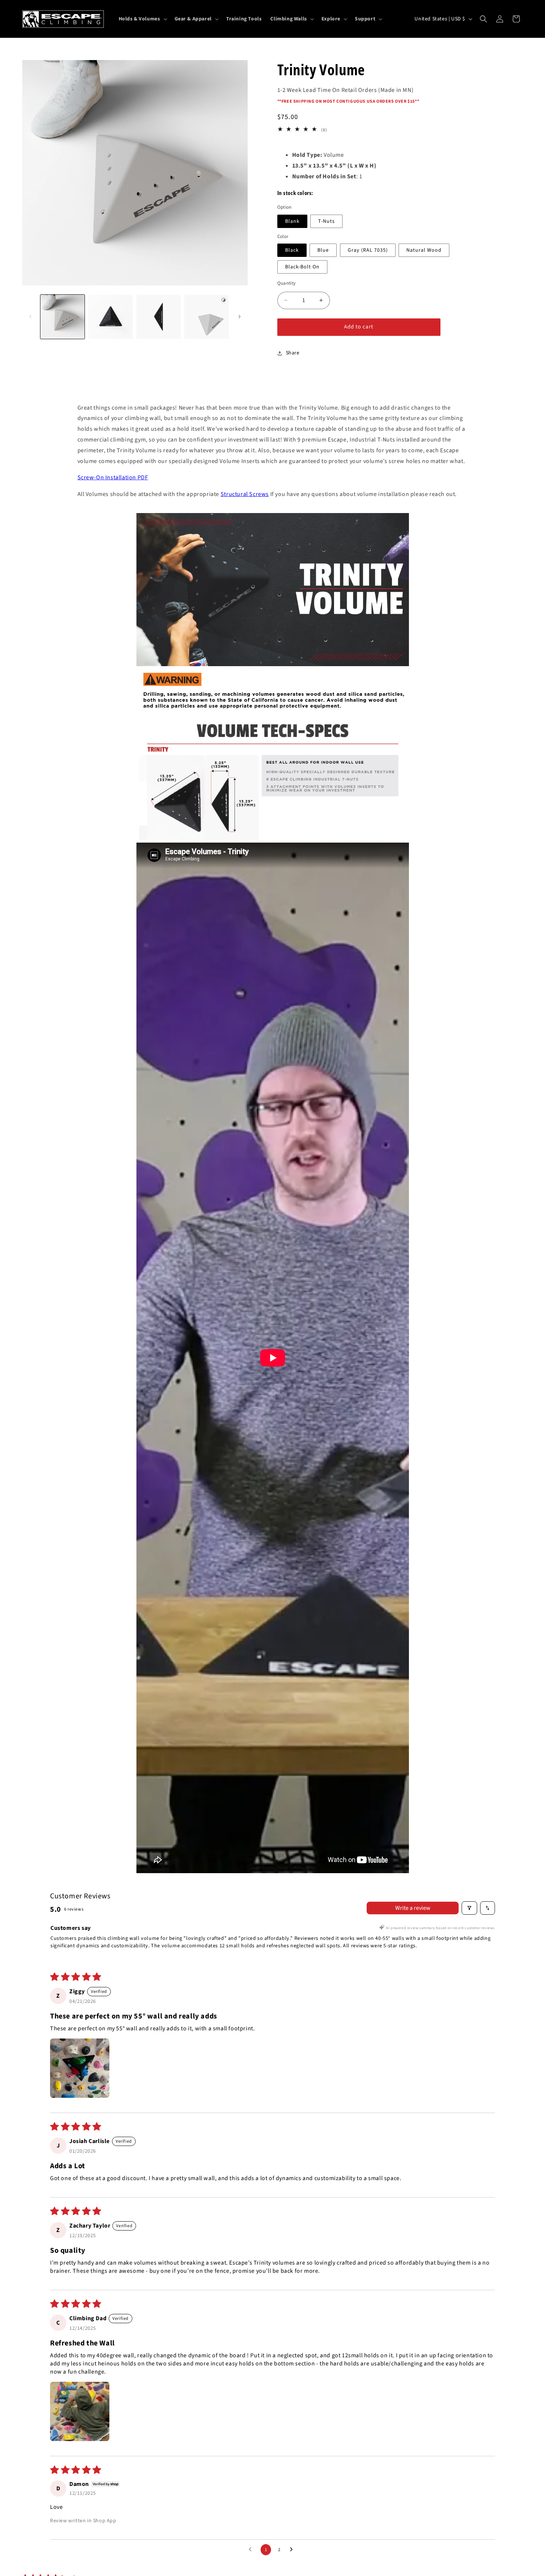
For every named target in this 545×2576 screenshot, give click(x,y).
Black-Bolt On (302, 267)
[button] (142, 19)
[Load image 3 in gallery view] (158, 317)
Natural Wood (424, 250)
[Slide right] (240, 317)
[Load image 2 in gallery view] (110, 317)
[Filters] (469, 1908)
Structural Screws (245, 494)
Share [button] (293, 353)
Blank (292, 221)
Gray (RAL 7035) (368, 250)
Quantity (287, 283)
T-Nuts (326, 221)
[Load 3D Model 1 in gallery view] (206, 317)
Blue (323, 250)
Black (292, 250)
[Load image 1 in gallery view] (62, 317)
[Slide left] (30, 317)
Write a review (413, 1908)
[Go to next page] (293, 2550)
